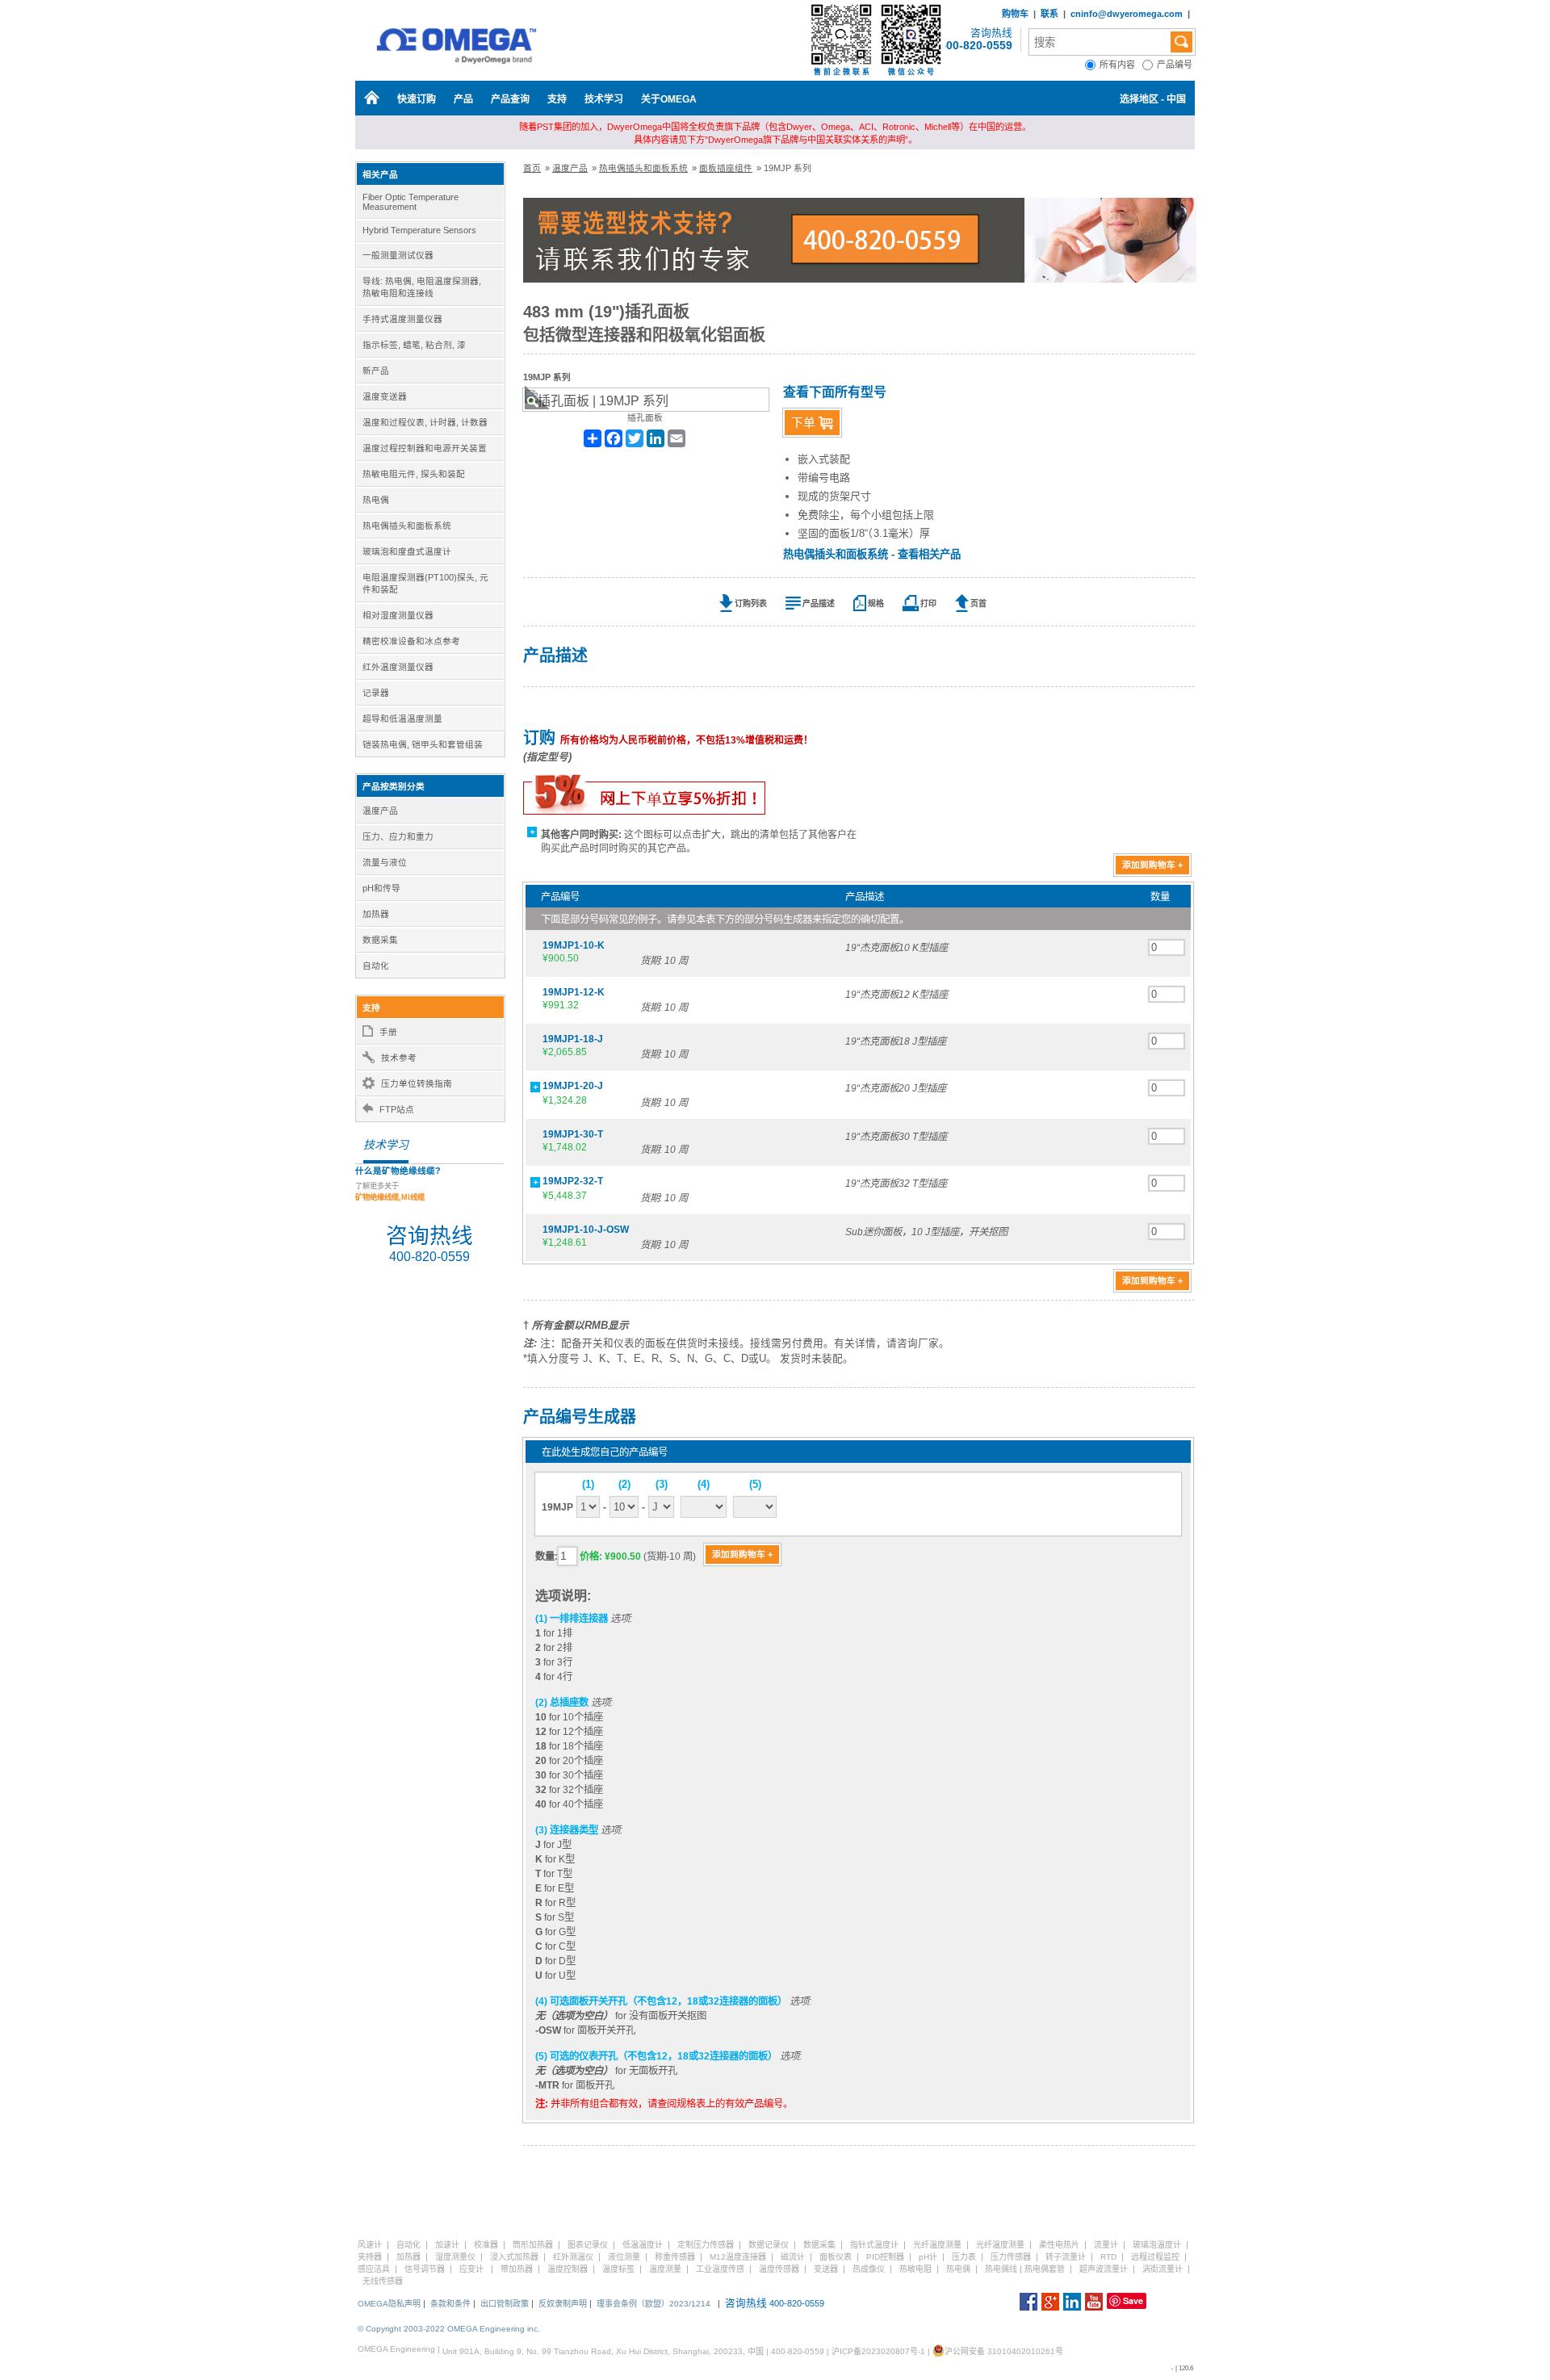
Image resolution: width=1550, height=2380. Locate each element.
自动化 (408, 2245)
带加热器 (517, 2269)
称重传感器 (675, 2257)
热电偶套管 (1045, 2269)
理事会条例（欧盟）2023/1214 (654, 2304)
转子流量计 (1066, 2257)
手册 (388, 1032)
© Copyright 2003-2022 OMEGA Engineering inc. (449, 2329)
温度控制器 (568, 2269)
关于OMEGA (669, 99)
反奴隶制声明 (563, 2304)
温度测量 (665, 2269)
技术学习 (604, 99)
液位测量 (624, 2257)
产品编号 (1176, 65)
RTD (1108, 2257)
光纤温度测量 (937, 2245)
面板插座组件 (726, 168)
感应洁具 (374, 2269)
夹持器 (370, 2257)
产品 (463, 99)
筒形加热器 (533, 2245)
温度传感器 (779, 2269)
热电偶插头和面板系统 (643, 168)
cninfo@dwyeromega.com (1127, 14)
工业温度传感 (720, 2269)
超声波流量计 (1104, 2269)
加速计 (447, 2245)
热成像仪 (869, 2269)
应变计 (471, 2269)
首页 (532, 168)
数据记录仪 (769, 2245)
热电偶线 (1001, 2269)
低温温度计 (643, 2245)
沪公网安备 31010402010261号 (1004, 2351)
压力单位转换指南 (417, 1083)
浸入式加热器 (514, 2257)
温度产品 (570, 168)
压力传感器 (1011, 2257)
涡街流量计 (1162, 2269)
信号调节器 (425, 2269)
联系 (1049, 14)
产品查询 (510, 99)
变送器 (826, 2269)
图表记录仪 (588, 2245)
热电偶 (958, 2269)
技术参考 (399, 1058)
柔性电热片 (1059, 2245)
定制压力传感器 (706, 2245)
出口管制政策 (505, 2304)
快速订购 (417, 99)
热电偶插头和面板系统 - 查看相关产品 (872, 554)
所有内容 (1121, 65)
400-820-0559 (976, 45)
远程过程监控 (1155, 2257)
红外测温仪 (573, 2257)
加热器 (408, 2257)
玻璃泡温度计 (1157, 2245)
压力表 (964, 2257)
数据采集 (819, 2245)
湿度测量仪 (455, 2257)
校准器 (486, 2245)
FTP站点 (397, 1109)
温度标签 (618, 2269)
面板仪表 (836, 2257)
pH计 (928, 2257)
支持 (557, 99)
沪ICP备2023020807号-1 (878, 2351)
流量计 (1106, 2245)
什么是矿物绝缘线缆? (398, 1171)
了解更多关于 (390, 1192)
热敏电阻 (915, 2269)
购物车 (1015, 14)
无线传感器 (383, 2281)
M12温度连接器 (738, 2257)
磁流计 (793, 2257)
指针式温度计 (874, 2245)
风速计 (370, 2245)
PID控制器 (885, 2257)
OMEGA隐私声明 (389, 2304)
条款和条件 (450, 2304)
